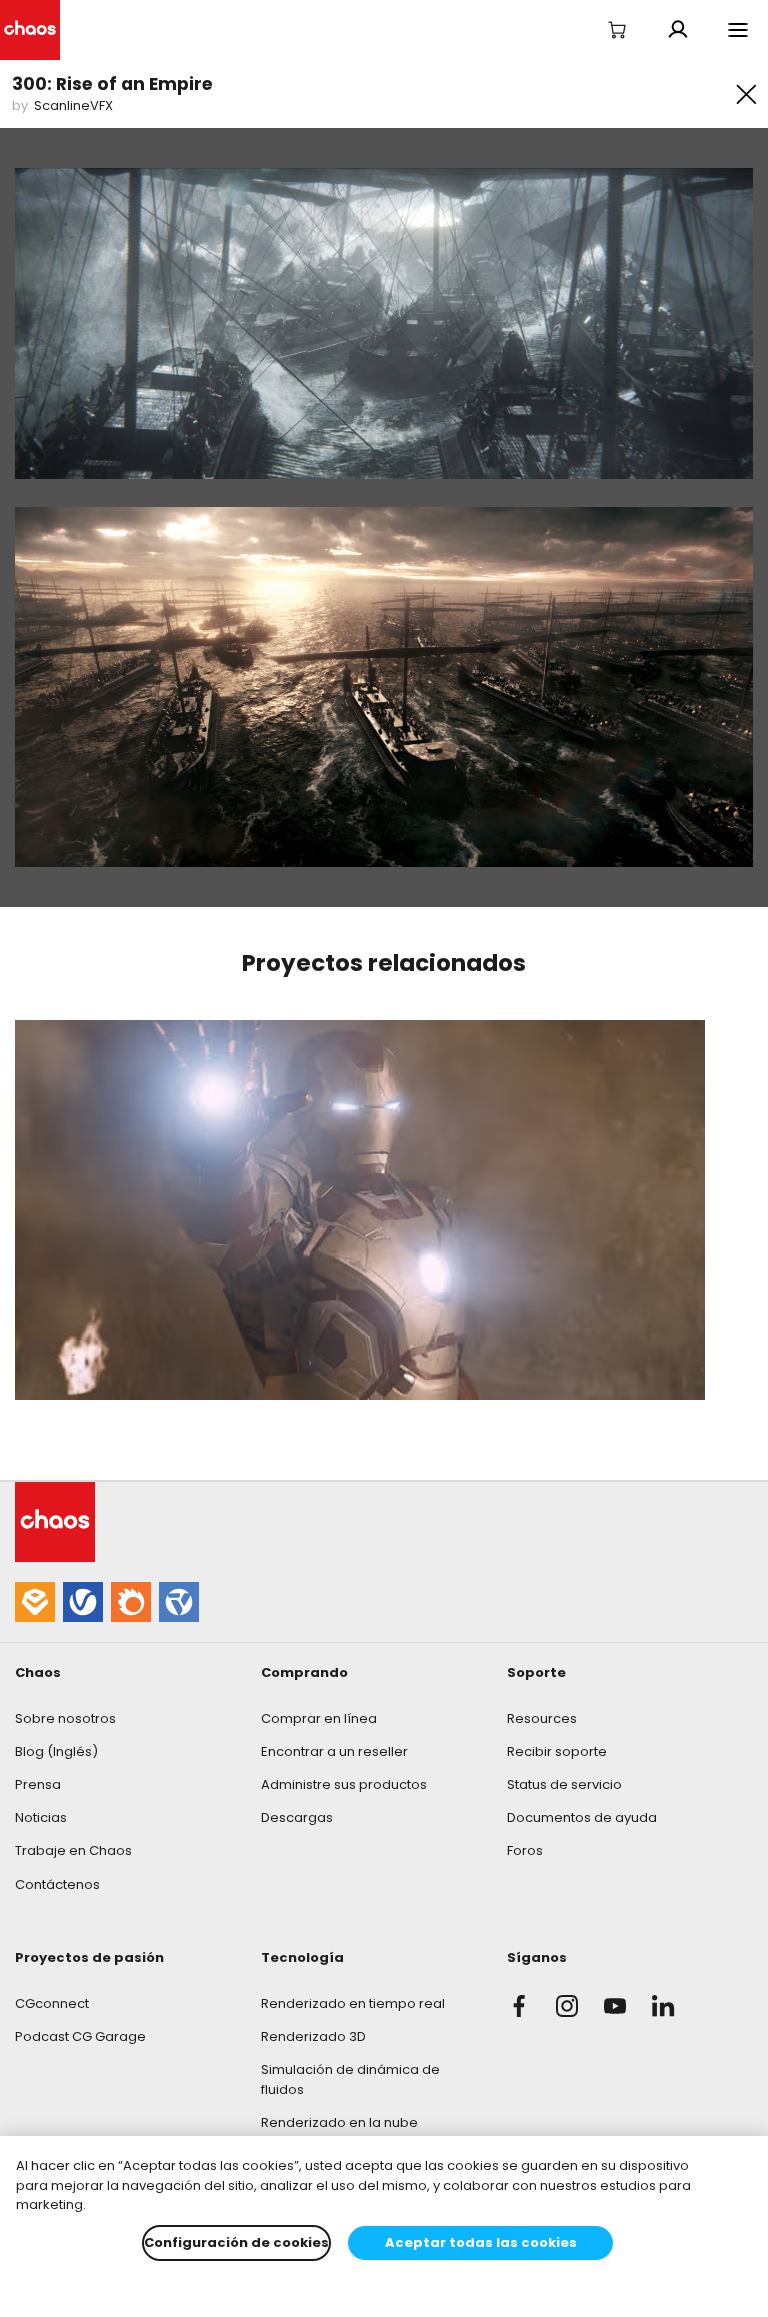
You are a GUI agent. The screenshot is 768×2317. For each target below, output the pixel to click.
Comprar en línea (319, 1718)
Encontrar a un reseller (334, 1751)
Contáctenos (57, 1884)
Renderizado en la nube (339, 2122)
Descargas (297, 1817)
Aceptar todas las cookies (481, 2242)
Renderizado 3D (313, 2036)
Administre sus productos (344, 1784)
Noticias (41, 1817)
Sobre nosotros (65, 1718)
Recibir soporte (557, 1751)
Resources (542, 1718)
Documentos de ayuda (582, 1817)
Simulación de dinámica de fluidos (350, 2079)
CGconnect (52, 2003)
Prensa (38, 1784)
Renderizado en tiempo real (353, 2003)
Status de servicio (564, 1784)
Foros (525, 1850)
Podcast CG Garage (80, 2036)
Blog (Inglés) (56, 1751)
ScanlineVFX (73, 105)
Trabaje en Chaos (73, 1850)
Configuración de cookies (236, 2242)
